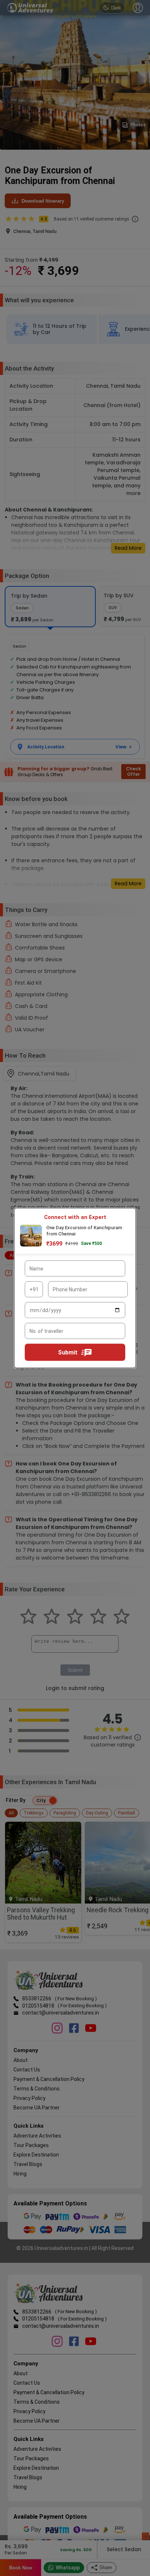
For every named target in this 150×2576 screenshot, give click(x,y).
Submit (68, 1352)
